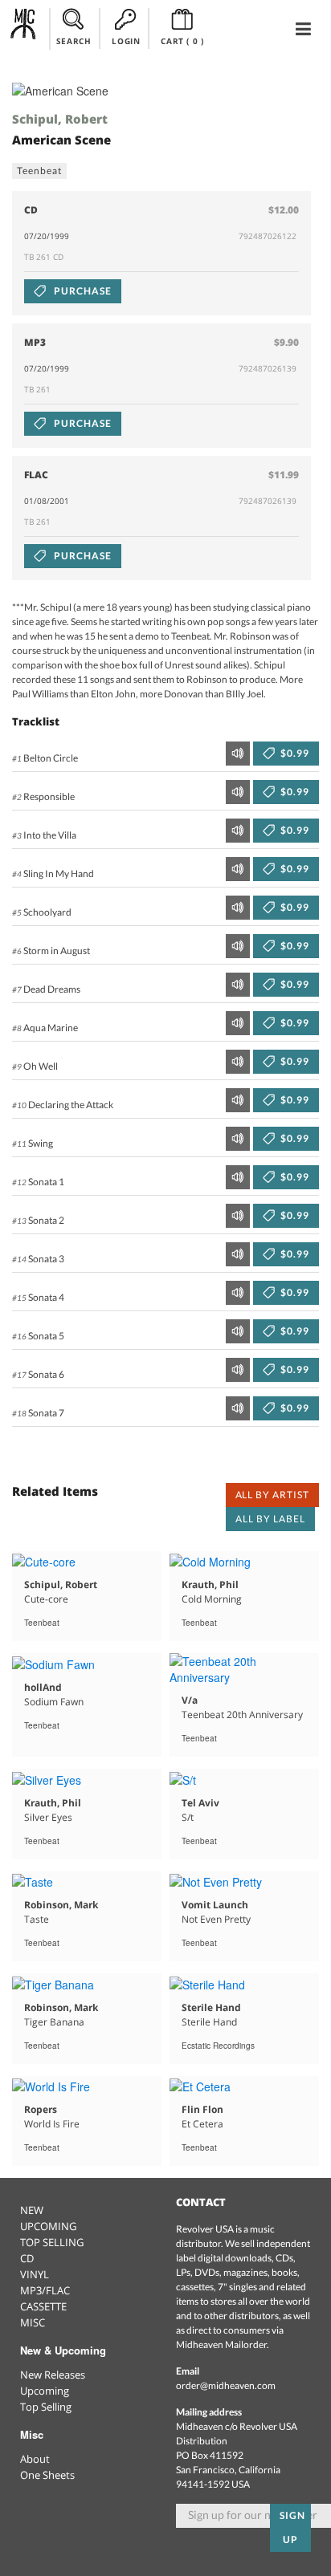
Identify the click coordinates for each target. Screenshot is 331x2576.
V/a (190, 1700)
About (35, 2459)
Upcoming (45, 2391)
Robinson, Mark (61, 1905)
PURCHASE (82, 291)
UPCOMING (48, 2226)
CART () (182, 41)
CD (27, 2258)
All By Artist (272, 1495)
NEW (32, 2210)
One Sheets (47, 2475)
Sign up (292, 2527)
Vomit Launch (215, 1905)
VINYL (35, 2274)
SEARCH (74, 41)
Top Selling (46, 2407)
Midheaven (24, 28)
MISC (33, 2322)
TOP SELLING (52, 2242)
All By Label (270, 1519)
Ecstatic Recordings (218, 2046)
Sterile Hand (211, 2007)
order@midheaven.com (226, 2385)
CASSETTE (43, 2306)
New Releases (53, 2375)
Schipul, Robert (60, 119)
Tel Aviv (200, 1803)
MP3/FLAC (45, 2290)
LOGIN (126, 41)
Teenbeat (39, 171)
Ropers (41, 2109)
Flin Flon (202, 2109)
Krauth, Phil (210, 1585)
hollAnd (43, 1687)
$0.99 (294, 753)
